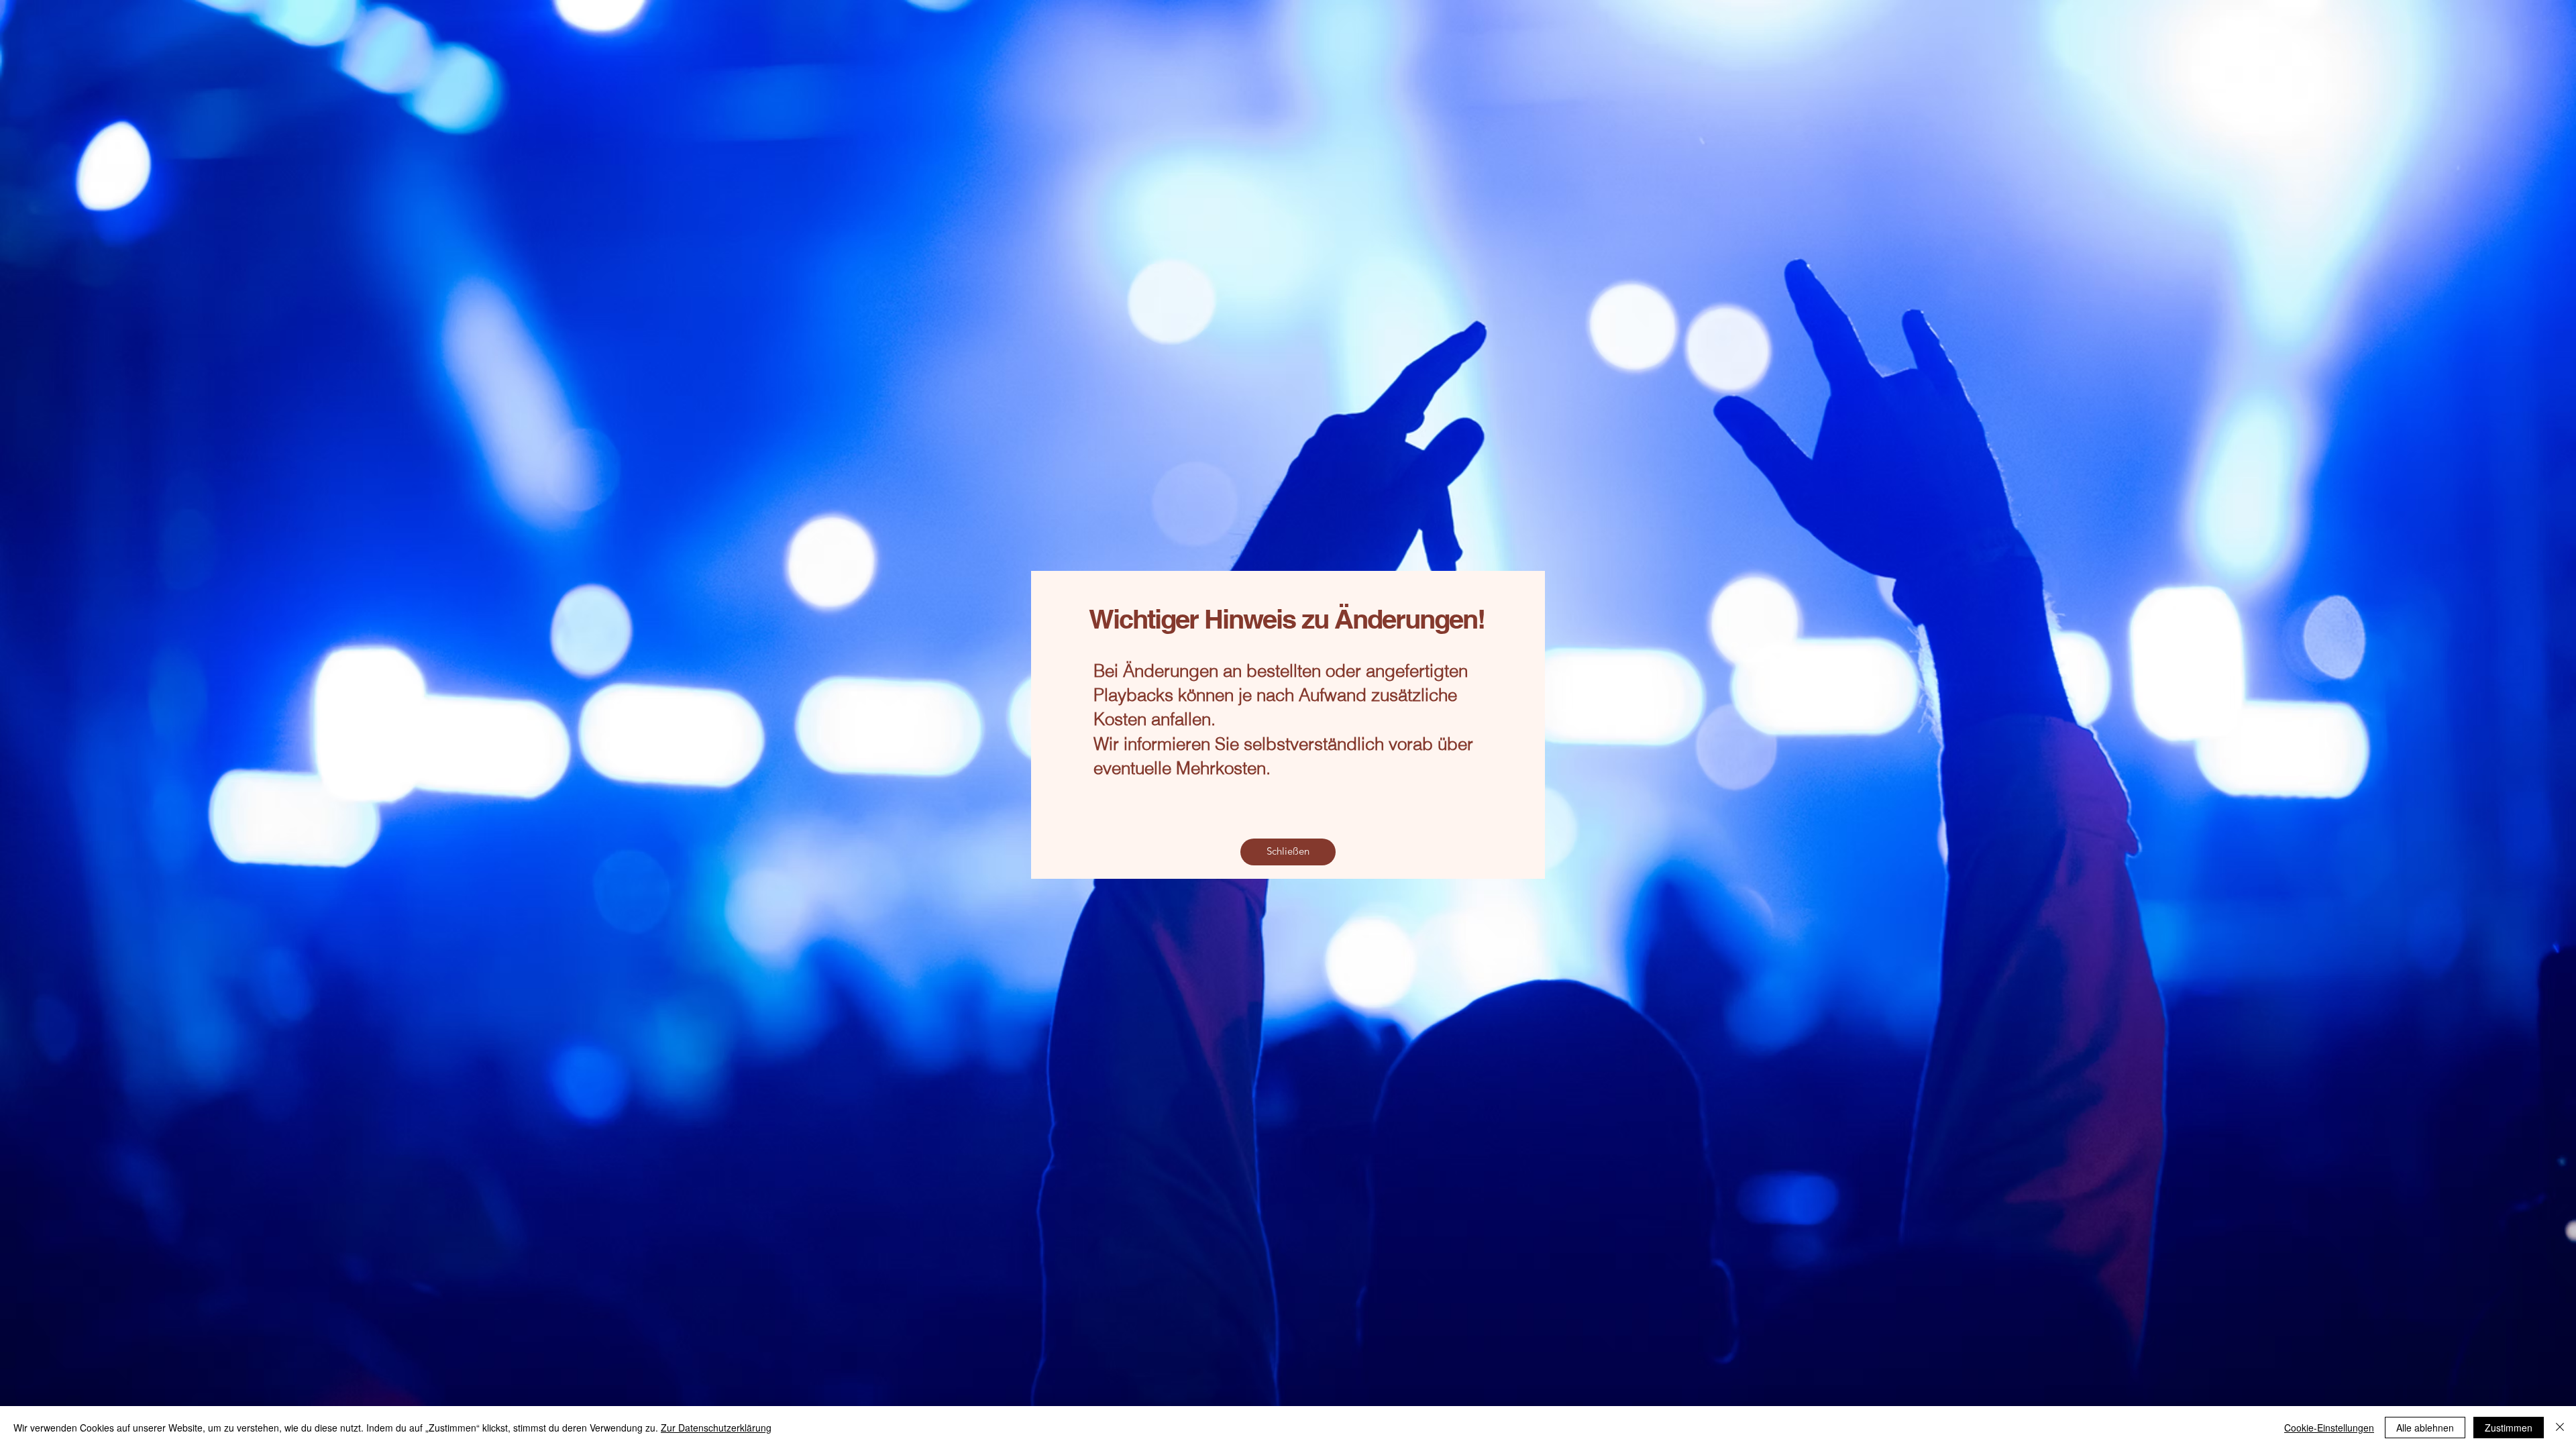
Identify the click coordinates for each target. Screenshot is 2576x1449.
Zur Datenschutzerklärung (716, 1428)
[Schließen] (2560, 1428)
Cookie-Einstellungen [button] (2329, 1428)
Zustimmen (2509, 1428)
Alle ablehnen (2425, 1428)
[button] (1288, 852)
